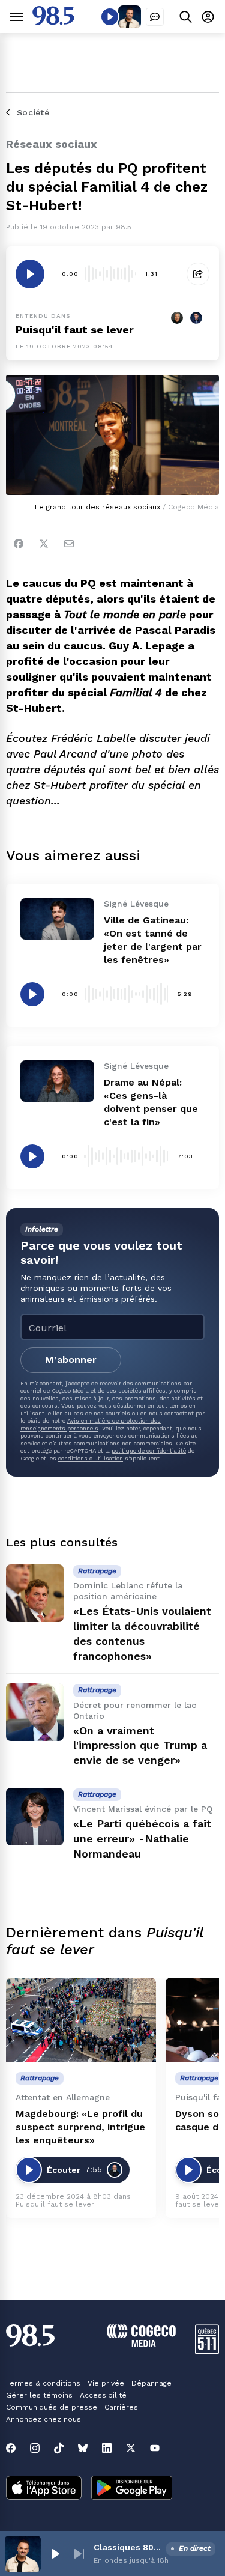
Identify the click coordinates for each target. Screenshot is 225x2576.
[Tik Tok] (59, 2448)
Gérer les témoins (39, 2395)
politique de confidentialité (149, 1451)
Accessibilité (103, 2395)
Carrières (121, 2407)
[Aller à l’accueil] (53, 22)
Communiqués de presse (52, 2407)
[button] (55, 2554)
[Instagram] (35, 2448)
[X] (131, 2448)
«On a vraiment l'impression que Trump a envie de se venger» (140, 1745)
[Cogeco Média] (141, 2344)
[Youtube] (155, 2448)
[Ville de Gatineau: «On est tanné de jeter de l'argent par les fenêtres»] (57, 919)
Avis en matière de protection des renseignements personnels (91, 1424)
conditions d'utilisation (91, 1458)
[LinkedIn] (107, 2448)
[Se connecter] (208, 17)
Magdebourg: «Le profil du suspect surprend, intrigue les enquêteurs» (80, 2127)
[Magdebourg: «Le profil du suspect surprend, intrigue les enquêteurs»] (81, 2020)
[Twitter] (44, 544)
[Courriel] (69, 544)
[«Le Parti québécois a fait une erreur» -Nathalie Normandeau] (35, 1817)
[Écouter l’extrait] (30, 274)
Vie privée (106, 2383)
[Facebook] (19, 544)
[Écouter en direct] (110, 17)
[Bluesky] (83, 2448)
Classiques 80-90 (127, 2547)
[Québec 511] (207, 2351)
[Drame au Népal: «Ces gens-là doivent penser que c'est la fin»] (57, 1081)
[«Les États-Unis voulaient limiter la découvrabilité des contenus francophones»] (35, 1593)
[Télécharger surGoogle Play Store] (132, 2489)
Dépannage (151, 2383)
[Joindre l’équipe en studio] (155, 17)
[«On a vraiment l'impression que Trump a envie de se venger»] (35, 1712)
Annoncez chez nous (43, 2419)
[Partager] (198, 274)
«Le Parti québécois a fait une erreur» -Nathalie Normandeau (142, 1839)
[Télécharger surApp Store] (44, 2489)
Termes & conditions (43, 2383)
